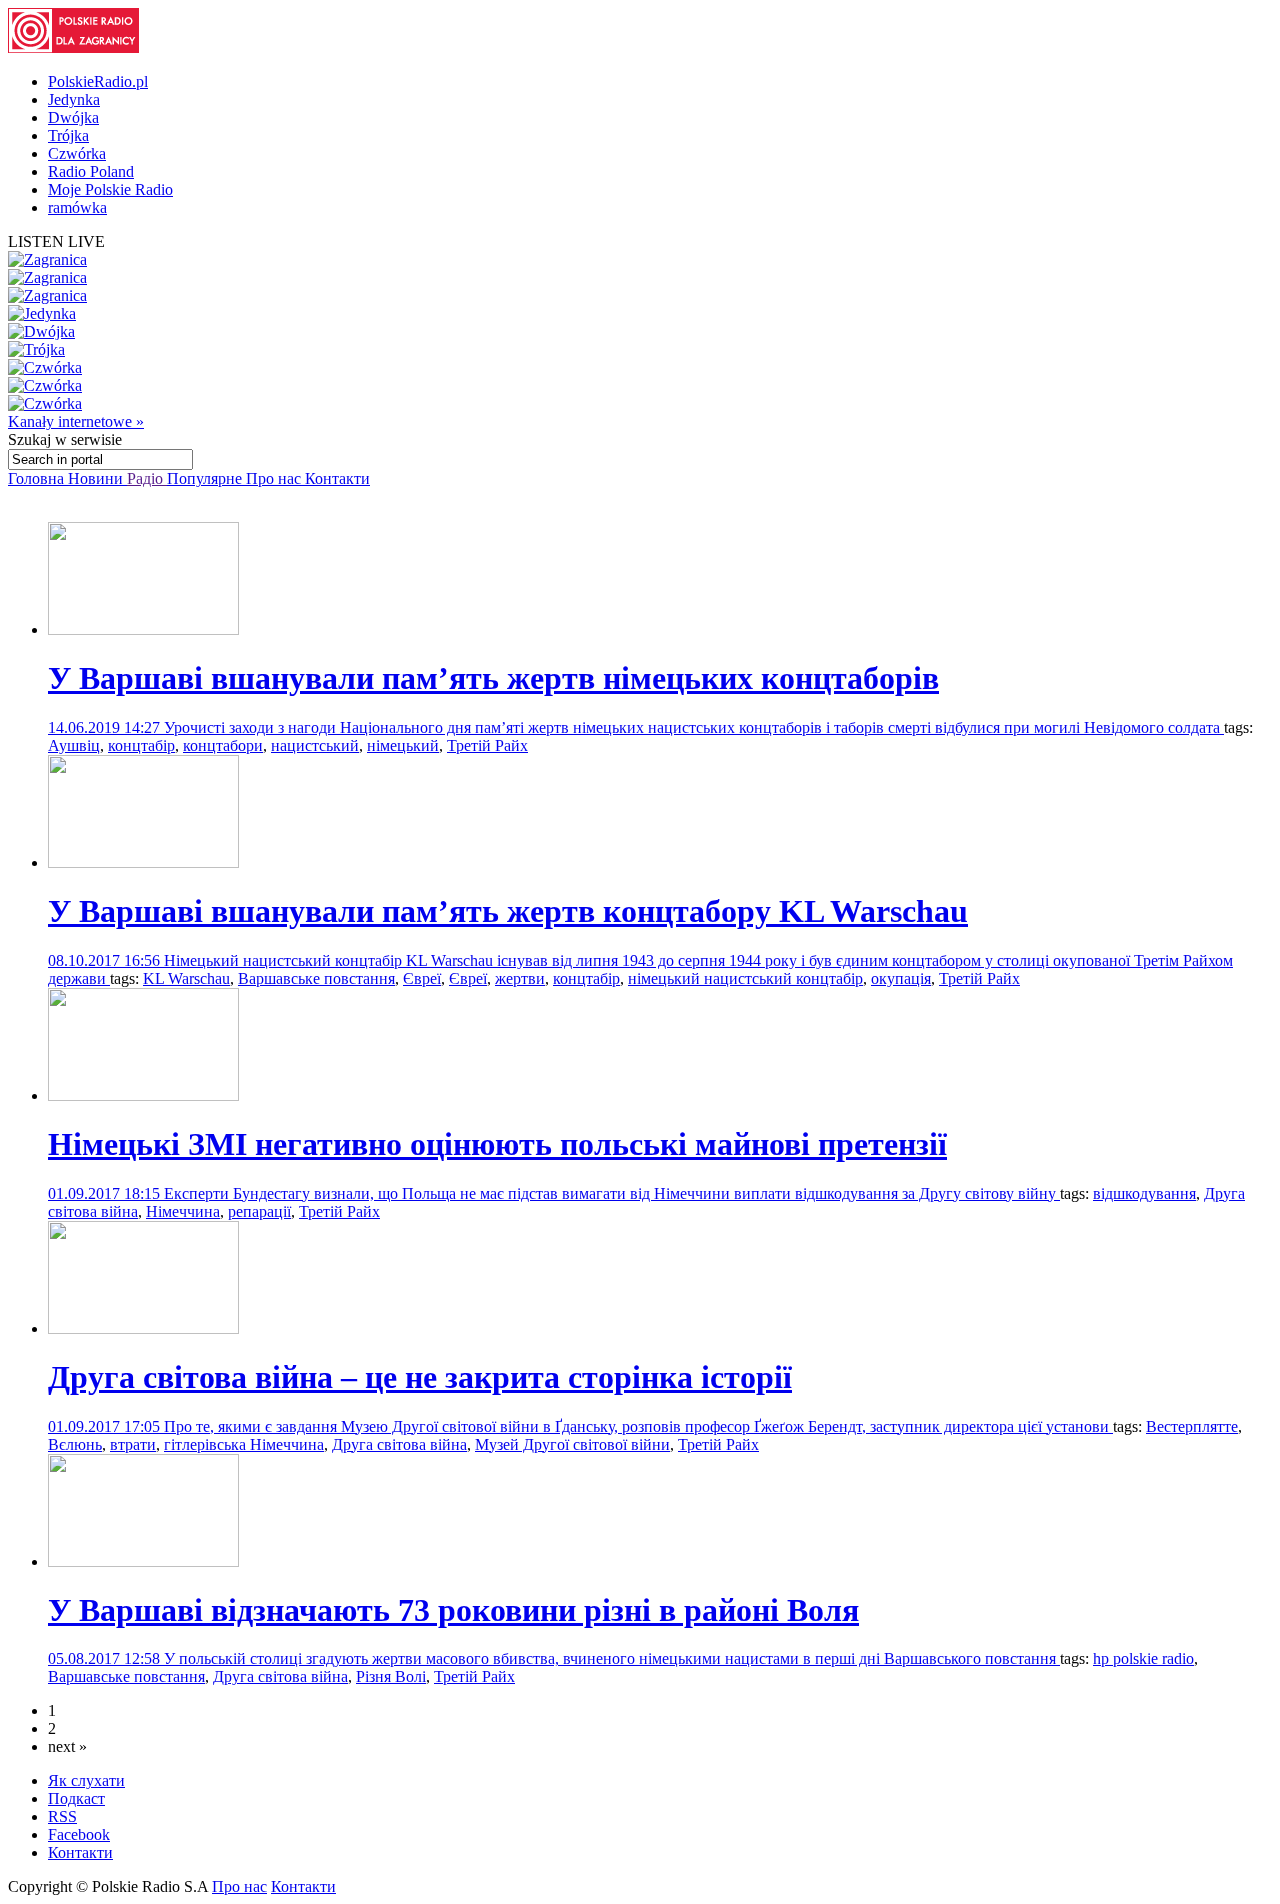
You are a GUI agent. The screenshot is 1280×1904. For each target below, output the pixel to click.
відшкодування (1144, 1193)
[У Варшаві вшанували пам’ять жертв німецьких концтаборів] (143, 629)
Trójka (68, 135)
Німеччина (183, 1211)
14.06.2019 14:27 (106, 727)
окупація (901, 978)
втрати (133, 1444)
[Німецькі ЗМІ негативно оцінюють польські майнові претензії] (143, 1095)
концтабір (141, 745)
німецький (403, 745)
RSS (62, 1816)
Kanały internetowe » (76, 421)
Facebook (79, 1834)
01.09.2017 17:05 (106, 1426)
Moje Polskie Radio (110, 189)
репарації (259, 1211)
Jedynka (74, 99)
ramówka (77, 207)
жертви (520, 978)
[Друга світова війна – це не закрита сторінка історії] (143, 1328)
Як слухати (86, 1780)
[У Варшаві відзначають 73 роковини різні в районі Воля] (143, 1561)
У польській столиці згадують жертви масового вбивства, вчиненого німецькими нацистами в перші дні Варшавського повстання (612, 1658)
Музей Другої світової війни (572, 1444)
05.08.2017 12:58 (106, 1658)
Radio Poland (91, 171)
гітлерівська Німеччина (244, 1444)
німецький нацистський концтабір (745, 978)
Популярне (206, 478)
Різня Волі (391, 1676)
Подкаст (76, 1798)
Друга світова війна (399, 1444)
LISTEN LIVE (56, 241)
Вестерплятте (1192, 1426)
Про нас (275, 478)
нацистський (315, 745)
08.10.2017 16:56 (106, 960)
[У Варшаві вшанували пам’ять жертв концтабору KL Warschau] (143, 862)
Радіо (147, 478)
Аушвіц (74, 745)
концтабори (223, 745)
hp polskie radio (1143, 1658)
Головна (38, 478)
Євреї (422, 978)
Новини (97, 478)
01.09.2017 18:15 (106, 1193)
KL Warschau (186, 978)
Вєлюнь (75, 1444)
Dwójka (73, 117)
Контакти (337, 478)
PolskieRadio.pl (98, 81)
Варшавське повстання (316, 978)
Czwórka (77, 153)
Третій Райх (487, 745)
